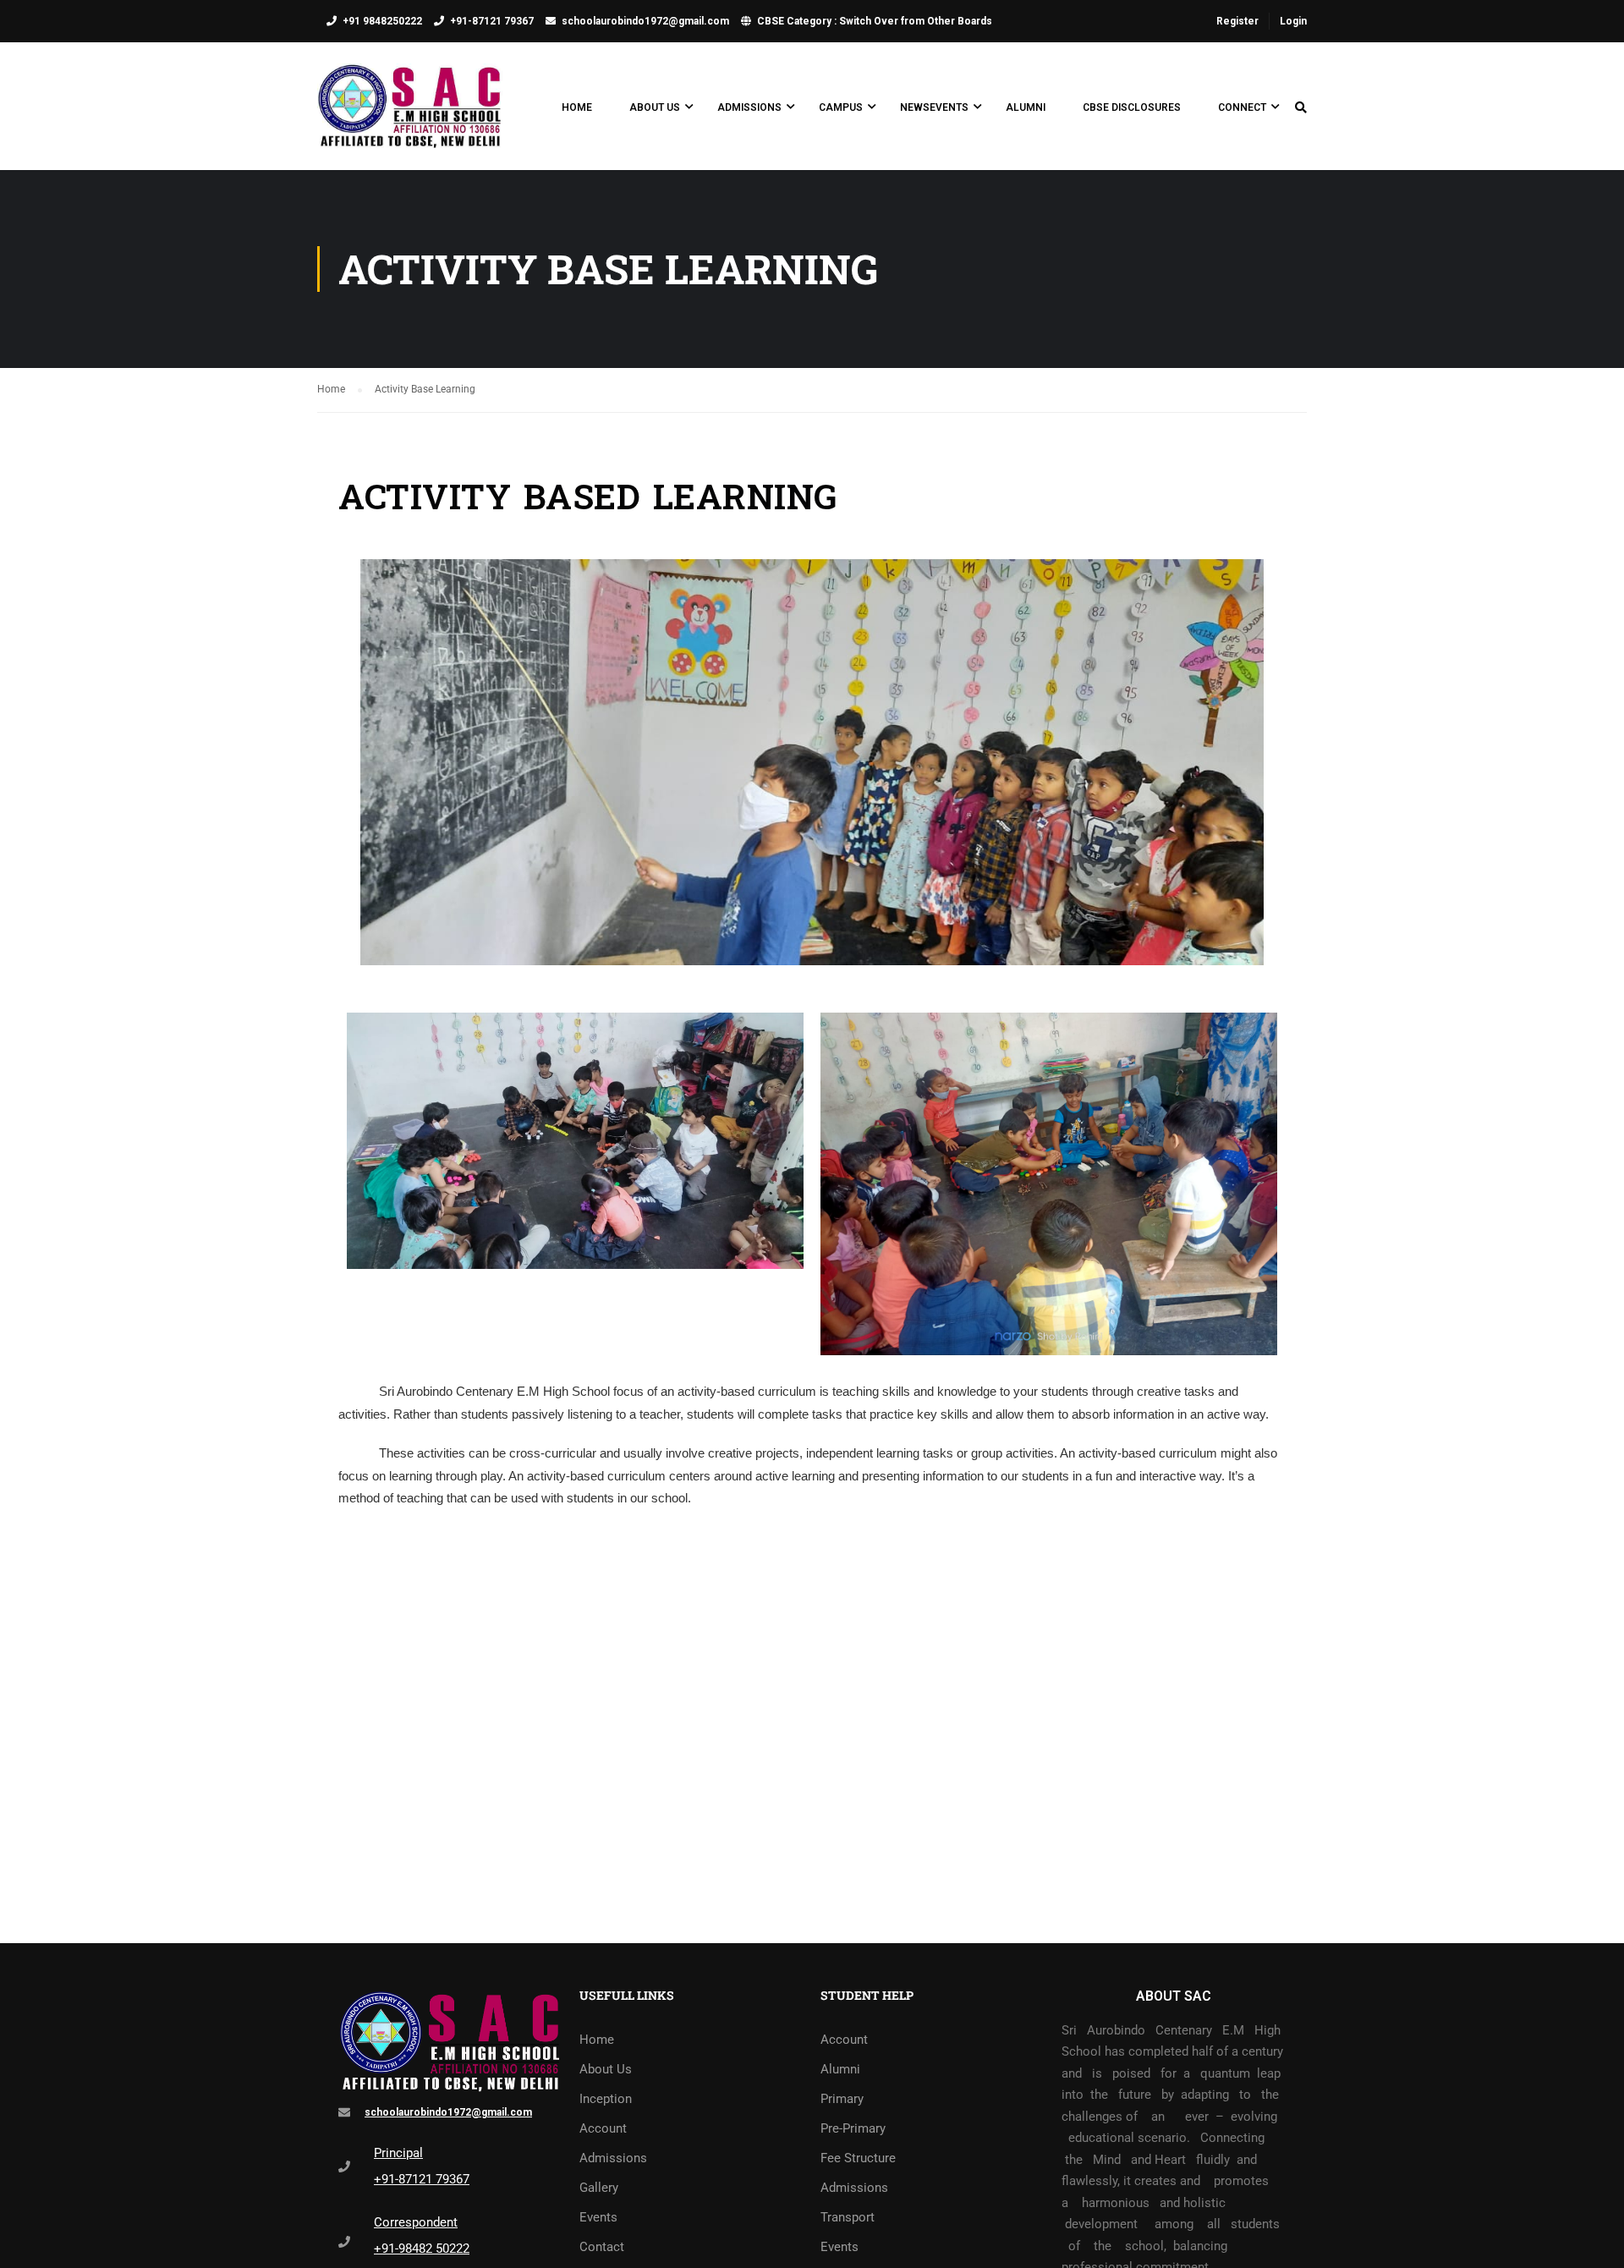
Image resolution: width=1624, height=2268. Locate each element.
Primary (842, 2099)
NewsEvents (934, 107)
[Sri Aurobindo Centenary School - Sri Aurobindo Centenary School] (410, 115)
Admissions (749, 107)
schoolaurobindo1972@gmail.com (645, 21)
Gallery (599, 2188)
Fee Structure (858, 2158)
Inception (606, 2099)
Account (603, 2128)
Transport (848, 2217)
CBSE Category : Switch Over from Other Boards (875, 21)
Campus (841, 107)
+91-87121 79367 (492, 21)
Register (1237, 21)
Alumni (1026, 107)
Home (577, 107)
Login (1293, 21)
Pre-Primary (853, 2128)
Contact (602, 2247)
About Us (655, 107)
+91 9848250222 (382, 21)
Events (598, 2217)
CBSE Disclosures (1132, 107)
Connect (1242, 107)
